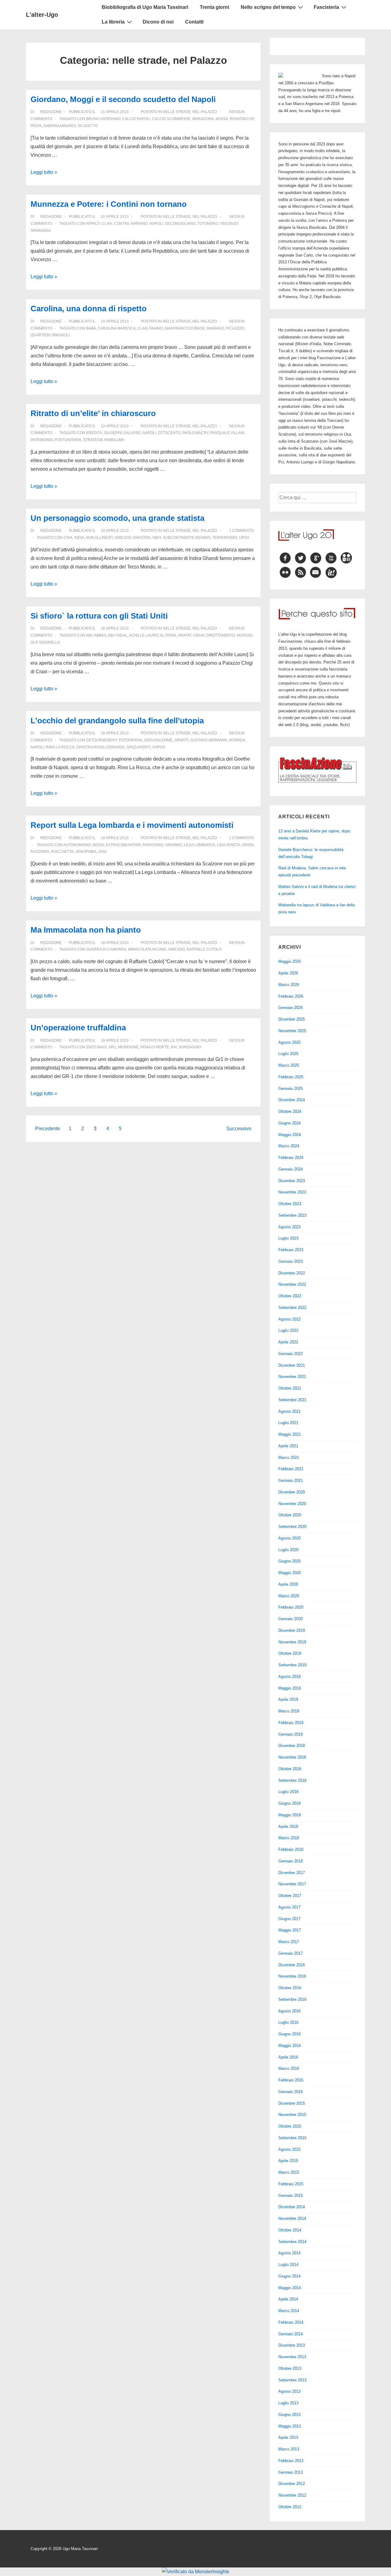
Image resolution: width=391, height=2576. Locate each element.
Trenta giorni (214, 7)
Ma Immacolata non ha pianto (86, 930)
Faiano (156, 328)
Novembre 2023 (292, 1192)
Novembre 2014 (292, 2218)
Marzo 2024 (289, 1146)
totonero (208, 224)
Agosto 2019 (289, 1677)
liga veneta (228, 845)
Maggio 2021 (290, 1434)
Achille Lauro (144, 635)
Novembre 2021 (292, 1377)
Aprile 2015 (288, 2161)
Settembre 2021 (292, 1400)
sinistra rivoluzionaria (100, 747)
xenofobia (86, 852)
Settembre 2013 (292, 2380)
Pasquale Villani (227, 433)
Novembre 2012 (292, 2495)
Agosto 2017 (289, 1907)
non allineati (99, 538)
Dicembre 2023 (292, 1181)
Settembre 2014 (292, 2242)
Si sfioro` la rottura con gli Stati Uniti (99, 616)
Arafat (185, 635)
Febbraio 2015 (291, 2184)
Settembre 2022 (292, 1308)
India (79, 538)
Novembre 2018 (292, 1757)
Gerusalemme (158, 740)
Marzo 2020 (289, 1596)
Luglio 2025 (288, 1054)
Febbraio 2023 (291, 1250)
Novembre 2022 (292, 1284)
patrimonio (42, 440)
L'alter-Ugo (42, 15)
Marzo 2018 (289, 1838)
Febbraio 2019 (291, 1723)
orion (248, 845)
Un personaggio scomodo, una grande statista (117, 518)
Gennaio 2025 (291, 1089)
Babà (91, 328)
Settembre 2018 (292, 1780)
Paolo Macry (195, 433)
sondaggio (190, 1047)
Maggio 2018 (290, 1815)
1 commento (241, 531)
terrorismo (225, 538)
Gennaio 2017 (291, 1953)
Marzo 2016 (289, 2068)
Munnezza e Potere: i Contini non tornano (109, 204)
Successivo (239, 1129)
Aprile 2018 (288, 1827)
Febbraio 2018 (291, 1849)
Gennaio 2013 (291, 2472)
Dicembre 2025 (292, 1019)
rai (174, 1047)
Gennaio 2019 (291, 1734)
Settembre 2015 (292, 2138)
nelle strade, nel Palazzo (190, 112)
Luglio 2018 (288, 1792)
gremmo (174, 845)
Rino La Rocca (60, 747)
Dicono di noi (158, 22)
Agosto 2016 (289, 2011)
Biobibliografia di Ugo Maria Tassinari (145, 7)
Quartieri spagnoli (50, 335)
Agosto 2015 (289, 2149)
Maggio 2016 (290, 2046)
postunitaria (68, 440)
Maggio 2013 (290, 2426)
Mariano (139, 224)
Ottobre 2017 (290, 1896)
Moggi (222, 119)
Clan (107, 224)
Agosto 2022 (289, 1319)
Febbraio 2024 (291, 1158)
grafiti (181, 740)
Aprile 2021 (288, 1446)
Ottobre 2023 (290, 1204)
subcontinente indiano (187, 538)
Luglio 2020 (288, 1550)
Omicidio (123, 538)
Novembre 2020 (292, 1504)
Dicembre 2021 (292, 1365)
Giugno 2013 (289, 2415)
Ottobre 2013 (290, 2368)
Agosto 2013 (289, 2391)
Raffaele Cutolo (204, 949)
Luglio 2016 (288, 2022)
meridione (128, 1047)
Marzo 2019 (289, 1711)
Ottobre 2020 (290, 1515)
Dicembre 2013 (292, 2345)
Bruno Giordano (103, 119)
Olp (34, 642)
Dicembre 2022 (292, 1273)
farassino (153, 845)
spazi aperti (138, 747)
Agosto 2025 (289, 1042)
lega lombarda (199, 845)
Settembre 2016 (292, 1999)
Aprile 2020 (288, 1584)
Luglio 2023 (288, 1238)
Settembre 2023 (292, 1215)
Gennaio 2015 (291, 2196)
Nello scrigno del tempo (268, 7)
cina (68, 538)
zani (102, 852)
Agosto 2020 (289, 1538)
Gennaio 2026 (291, 1008)
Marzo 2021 (289, 1458)
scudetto (88, 126)
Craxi (199, 635)
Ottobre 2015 (290, 2126)
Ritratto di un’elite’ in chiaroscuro (93, 413)
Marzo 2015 (289, 2172)
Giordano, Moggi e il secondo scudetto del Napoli (123, 99)
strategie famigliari (104, 440)
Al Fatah (168, 635)
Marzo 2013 (289, 2449)
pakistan (142, 538)
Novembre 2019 (292, 1642)
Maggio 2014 (290, 2288)
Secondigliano (180, 224)
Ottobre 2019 (290, 1653)
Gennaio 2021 (291, 1480)
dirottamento (221, 635)
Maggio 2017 (290, 1930)
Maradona (203, 119)
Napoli (156, 224)
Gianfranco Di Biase (185, 328)
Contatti (194, 22)
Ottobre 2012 (290, 2507)
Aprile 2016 (288, 2057)
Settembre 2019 (292, 1665)
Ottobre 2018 (290, 1769)
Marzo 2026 (289, 985)
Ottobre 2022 (290, 1296)
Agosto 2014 (289, 2253)
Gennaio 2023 (291, 1261)
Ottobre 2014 (290, 2230)
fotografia (130, 740)
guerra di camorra (106, 949)
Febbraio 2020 (291, 1607)
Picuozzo (235, 328)
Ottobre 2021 (290, 1388)
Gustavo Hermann (209, 740)
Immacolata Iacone (147, 949)
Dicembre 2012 (292, 2484)
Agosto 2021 (289, 1411)
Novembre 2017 (292, 1884)
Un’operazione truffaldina (78, 1028)
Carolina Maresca (117, 328)
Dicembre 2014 (292, 2207)
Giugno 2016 (289, 2034)
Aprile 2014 (288, 2299)
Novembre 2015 (292, 2115)
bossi (98, 845)
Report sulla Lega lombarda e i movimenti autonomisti (132, 825)
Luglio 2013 (288, 2403)
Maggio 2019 (290, 1688)
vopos (159, 747)
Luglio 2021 (288, 1423)
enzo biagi (96, 1047)
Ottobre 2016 (290, 1988)
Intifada (237, 740)
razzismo (40, 852)
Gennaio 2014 (291, 2334)
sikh (157, 538)
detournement (102, 740)
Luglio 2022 (288, 1330)
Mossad (245, 635)
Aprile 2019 (288, 1699)
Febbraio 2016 (291, 2080)
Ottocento (169, 433)
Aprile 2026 (288, 973)
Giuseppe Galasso (122, 433)
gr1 (112, 1047)
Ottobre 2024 (290, 1111)
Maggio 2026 (290, 961)
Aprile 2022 (288, 1342)
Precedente (48, 1129)
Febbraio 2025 (291, 1077)
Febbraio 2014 (291, 2322)
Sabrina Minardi (60, 126)
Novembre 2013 (292, 2357)
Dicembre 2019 (292, 1630)
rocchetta (62, 852)
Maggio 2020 (290, 1573)
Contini (121, 224)
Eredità (94, 433)
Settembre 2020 (292, 1527)
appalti (93, 224)
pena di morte (155, 1047)
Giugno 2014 (289, 2276)
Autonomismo (77, 845)
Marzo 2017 (289, 1942)
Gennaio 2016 (291, 2092)
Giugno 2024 (289, 1123)
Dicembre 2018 (292, 1746)
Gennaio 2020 (291, 1619)
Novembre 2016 (292, 1976)
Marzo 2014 (289, 2311)
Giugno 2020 (289, 1561)
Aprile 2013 (288, 2437)
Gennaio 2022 (291, 1354)
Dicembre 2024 (292, 1100)
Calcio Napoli (136, 119)
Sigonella (49, 642)
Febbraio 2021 (291, 1469)
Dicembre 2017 (292, 1873)
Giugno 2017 (289, 1919)
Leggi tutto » (44, 172)
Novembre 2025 (292, 1031)
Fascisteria (326, 7)
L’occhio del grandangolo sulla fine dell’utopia (117, 721)
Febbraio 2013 (291, 2461)
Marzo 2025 (289, 1065)
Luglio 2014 (288, 2265)
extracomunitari (123, 845)
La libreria (113, 22)
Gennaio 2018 (291, 1861)
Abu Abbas (96, 635)
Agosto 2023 (289, 1227)
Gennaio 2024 (291, 1169)
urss (244, 538)
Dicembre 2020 (292, 1492)
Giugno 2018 (289, 1803)
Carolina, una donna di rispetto (89, 309)
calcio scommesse (171, 119)
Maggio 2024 (290, 1135)
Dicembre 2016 (292, 1965)
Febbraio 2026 (291, 996)
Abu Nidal (118, 635)
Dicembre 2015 (292, 2103)
